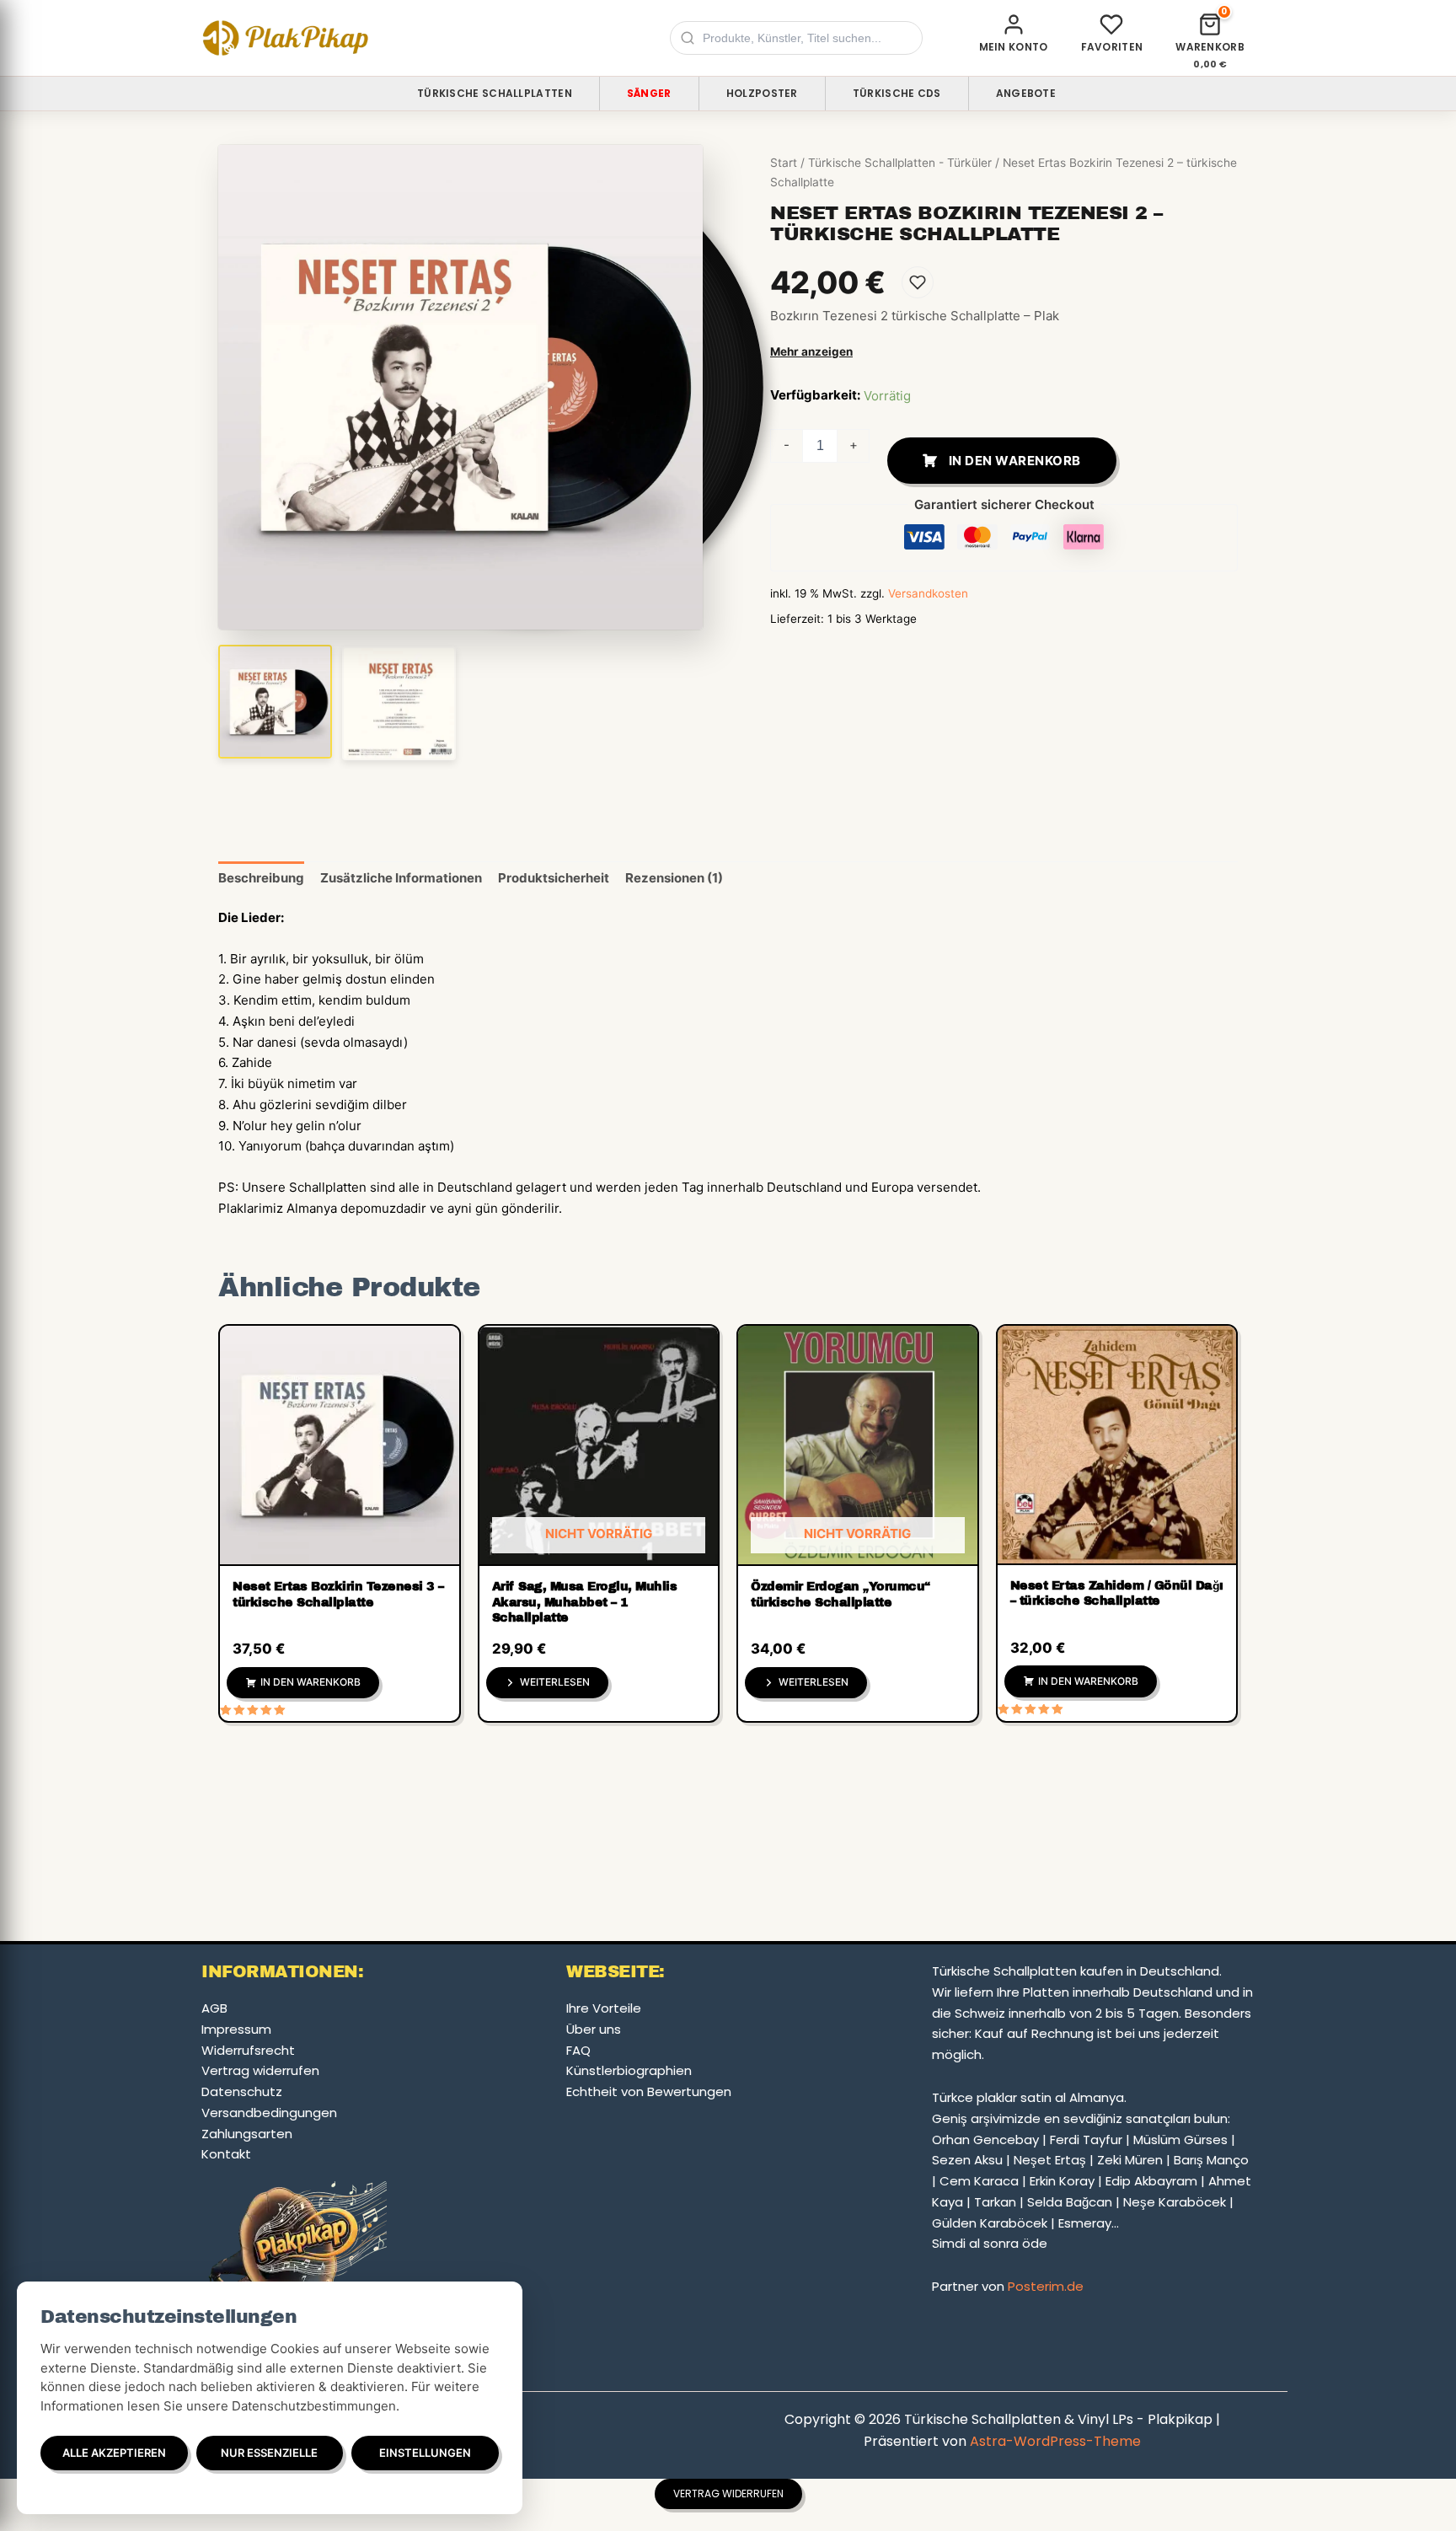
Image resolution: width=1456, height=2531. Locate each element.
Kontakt (226, 2154)
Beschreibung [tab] (261, 878)
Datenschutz (242, 2091)
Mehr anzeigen (811, 351)
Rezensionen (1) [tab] (674, 878)
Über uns (594, 2029)
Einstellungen (425, 2453)
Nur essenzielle (269, 2453)
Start (784, 163)
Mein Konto (1014, 47)
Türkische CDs (897, 93)
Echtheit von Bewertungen (649, 2091)
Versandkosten (928, 593)
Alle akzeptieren (114, 2453)
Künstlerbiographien (629, 2070)
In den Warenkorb (1015, 461)
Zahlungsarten (247, 2134)
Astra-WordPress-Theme (1055, 2441)
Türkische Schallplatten (495, 93)
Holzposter (762, 93)
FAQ (578, 2050)
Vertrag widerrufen (260, 2070)
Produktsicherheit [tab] (554, 878)
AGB (214, 2008)
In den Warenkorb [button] (310, 1682)
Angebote (1026, 93)
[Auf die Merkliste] (918, 282)
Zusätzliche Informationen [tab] (401, 878)
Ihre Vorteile (604, 2008)
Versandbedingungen (269, 2113)
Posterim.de (1046, 2286)
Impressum (236, 2029)
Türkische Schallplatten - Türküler (900, 163)
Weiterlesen (555, 1682)
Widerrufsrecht (248, 2050)
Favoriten (1112, 47)
